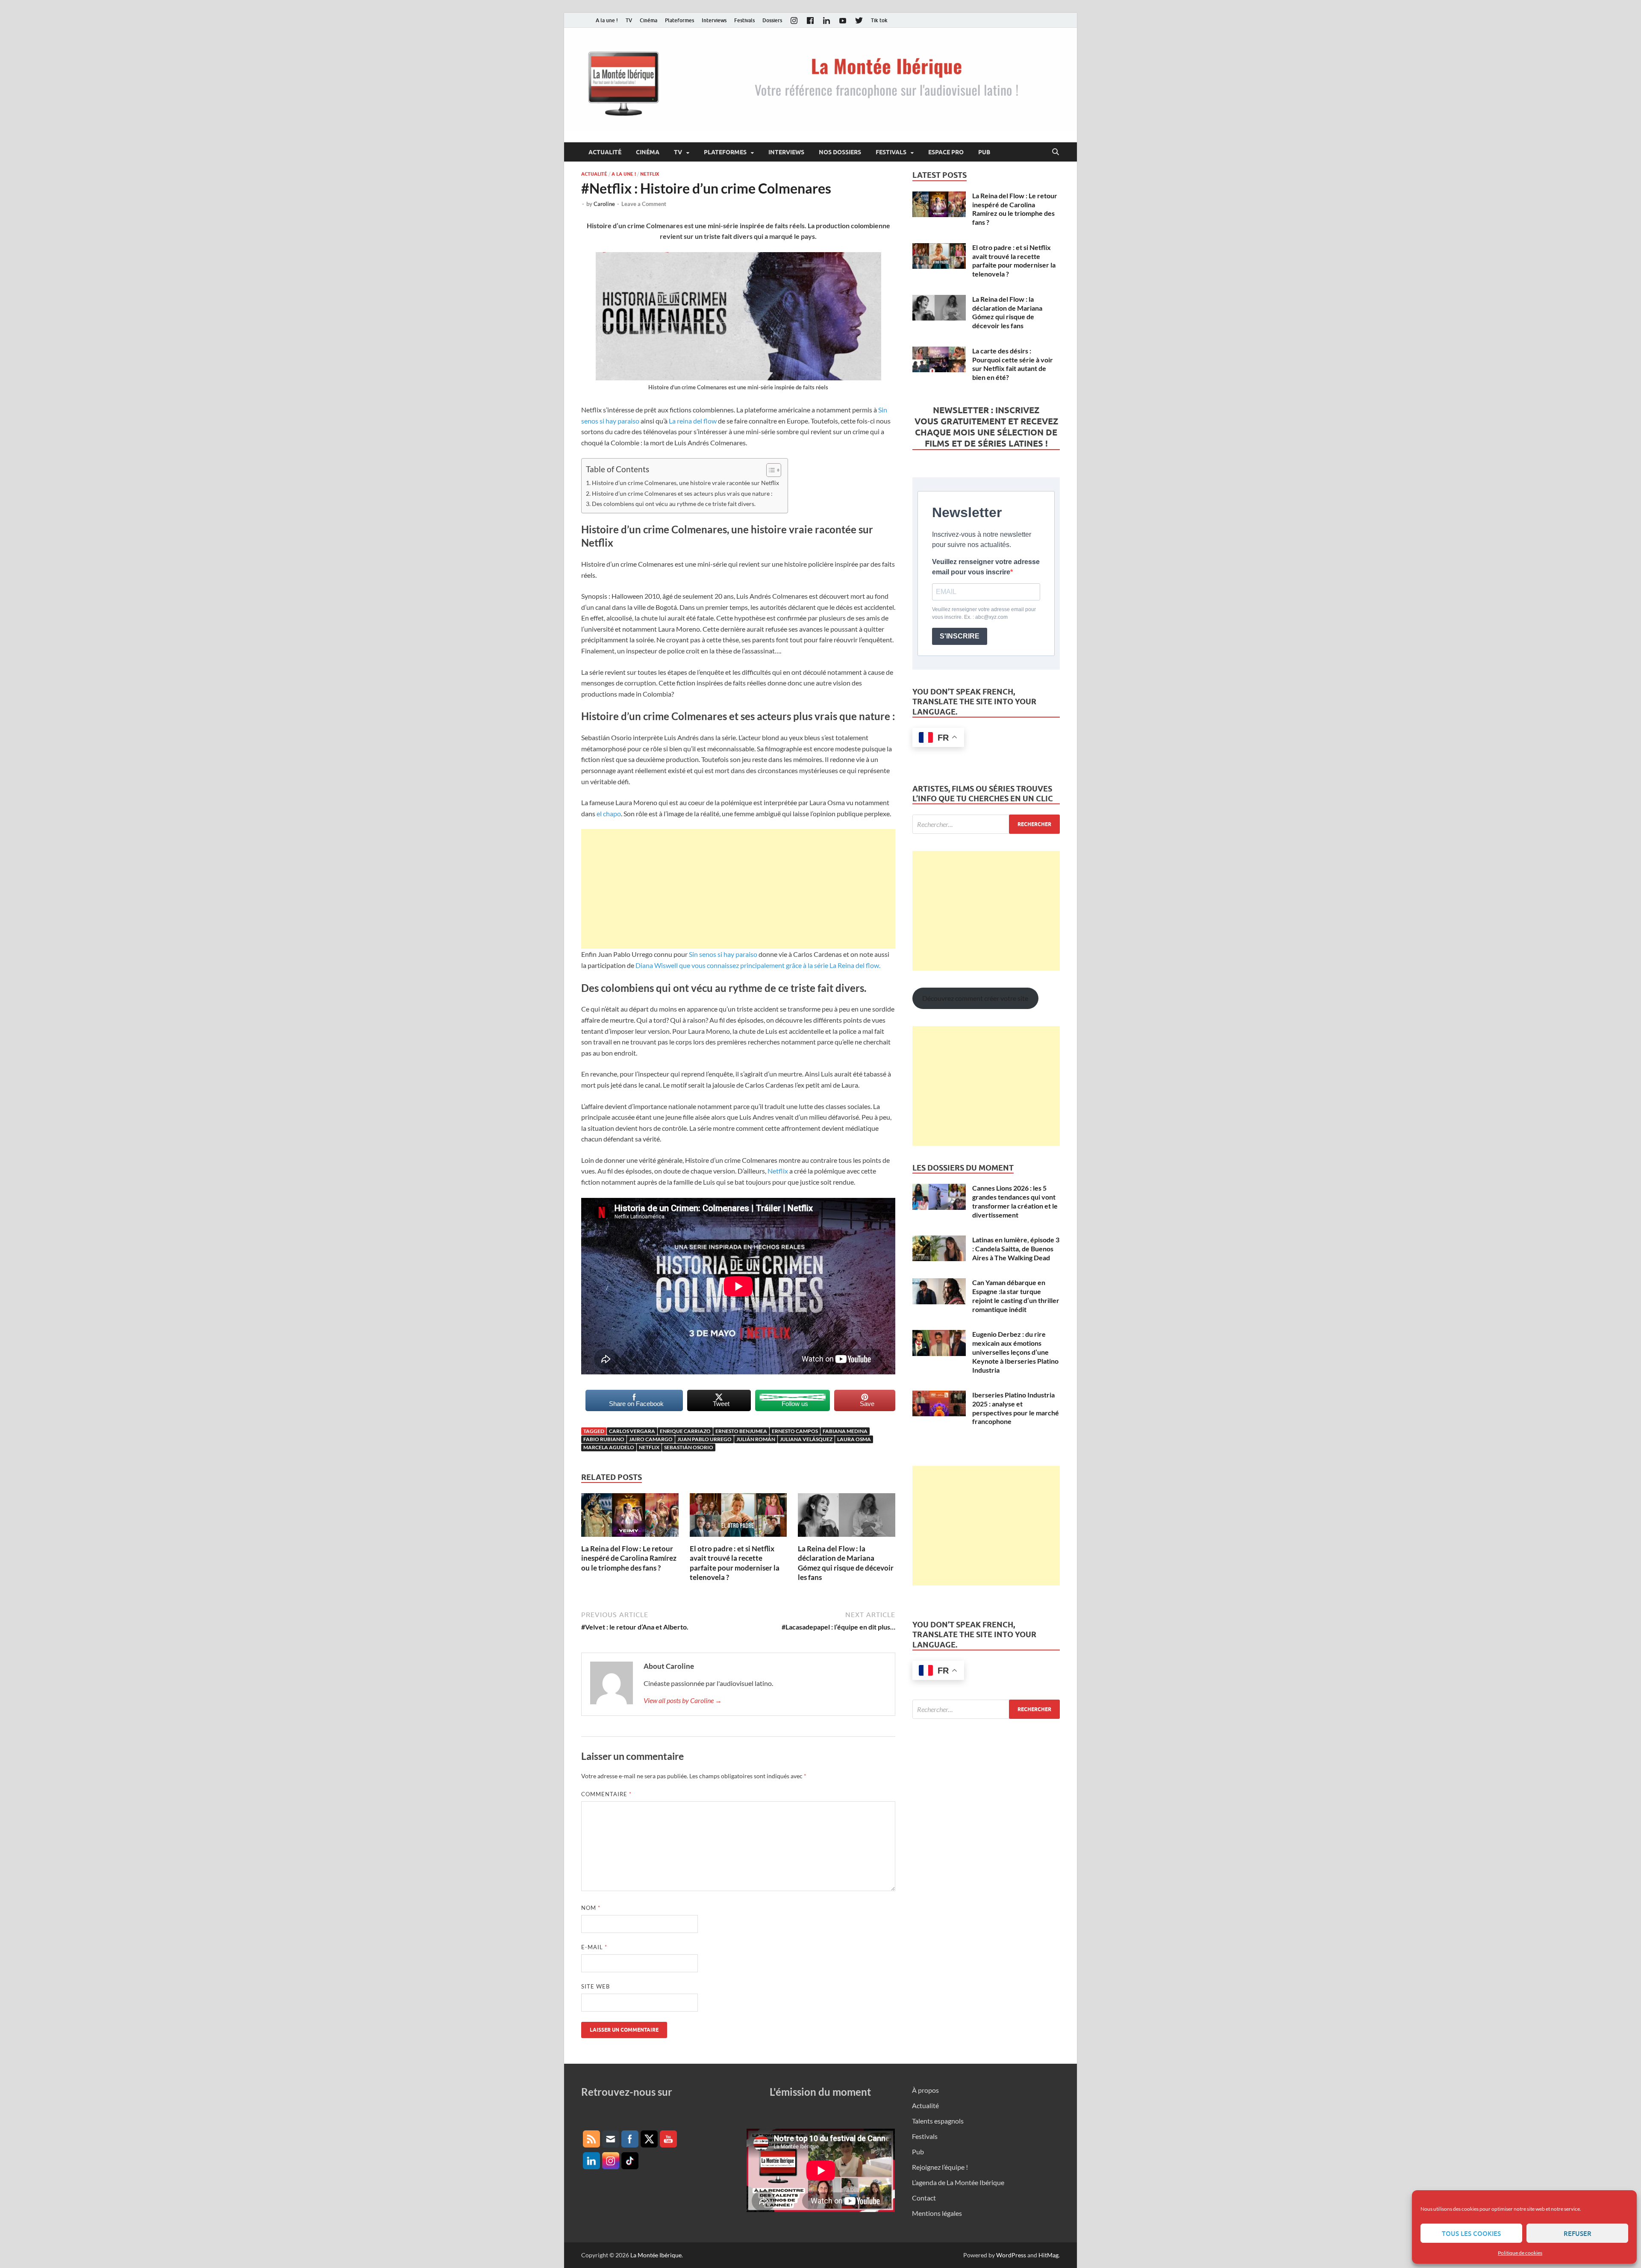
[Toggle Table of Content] (769, 470)
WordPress (1011, 2255)
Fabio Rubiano (604, 1439)
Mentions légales (937, 2213)
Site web (596, 1986)
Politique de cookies (1520, 2253)
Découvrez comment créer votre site (975, 998)
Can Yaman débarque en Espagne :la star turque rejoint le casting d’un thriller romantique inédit (1016, 1296)
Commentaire (606, 1794)
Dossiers (772, 20)
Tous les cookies (1471, 2233)
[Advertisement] (738, 889)
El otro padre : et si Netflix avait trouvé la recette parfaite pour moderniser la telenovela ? (735, 1563)
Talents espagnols (938, 2121)
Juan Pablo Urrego (704, 1439)
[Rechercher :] (986, 824)
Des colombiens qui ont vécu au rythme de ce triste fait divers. (674, 504)
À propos (925, 2090)
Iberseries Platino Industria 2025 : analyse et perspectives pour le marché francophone (1016, 1408)
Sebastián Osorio (689, 1447)
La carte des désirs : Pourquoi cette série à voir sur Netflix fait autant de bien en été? (1013, 364)
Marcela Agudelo (609, 1447)
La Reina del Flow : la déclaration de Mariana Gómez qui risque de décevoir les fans (846, 1563)
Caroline (604, 204)
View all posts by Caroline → (683, 1700)
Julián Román (756, 1439)
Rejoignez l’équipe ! (940, 2167)
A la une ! (607, 20)
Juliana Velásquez (806, 1439)
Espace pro (946, 152)
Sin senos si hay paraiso (723, 954)
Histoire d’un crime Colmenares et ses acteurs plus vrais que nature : (682, 493)
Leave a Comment (644, 204)
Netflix (650, 174)
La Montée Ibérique (656, 2255)
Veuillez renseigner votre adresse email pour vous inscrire (986, 567)
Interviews (714, 20)
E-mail (594, 1947)
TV (629, 20)
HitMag (1048, 2255)
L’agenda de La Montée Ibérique (958, 2182)
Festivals (744, 20)
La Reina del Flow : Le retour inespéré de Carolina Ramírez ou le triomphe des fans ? (629, 1558)
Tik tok (879, 20)
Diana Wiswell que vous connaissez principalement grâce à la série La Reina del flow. (758, 965)
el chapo (609, 813)
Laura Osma (854, 1439)
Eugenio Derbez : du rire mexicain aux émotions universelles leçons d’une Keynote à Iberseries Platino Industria (1015, 1352)
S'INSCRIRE (960, 636)
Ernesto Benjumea (741, 1431)
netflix (649, 1447)
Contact (924, 2198)
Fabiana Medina (845, 1431)
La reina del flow (693, 421)
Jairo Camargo (651, 1439)
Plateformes (679, 20)
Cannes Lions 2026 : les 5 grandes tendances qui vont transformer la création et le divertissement (1015, 1201)
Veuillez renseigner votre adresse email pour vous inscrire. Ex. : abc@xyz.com (984, 613)
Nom (591, 1908)
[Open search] (1056, 152)
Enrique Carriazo (685, 1431)
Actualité (605, 152)
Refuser (1578, 2233)
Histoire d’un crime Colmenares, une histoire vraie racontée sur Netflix (685, 483)
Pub (984, 152)
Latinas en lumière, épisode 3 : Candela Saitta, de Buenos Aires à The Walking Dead (1016, 1249)
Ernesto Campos (795, 1431)
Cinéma (648, 20)
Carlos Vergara (632, 1431)
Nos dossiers (840, 152)
